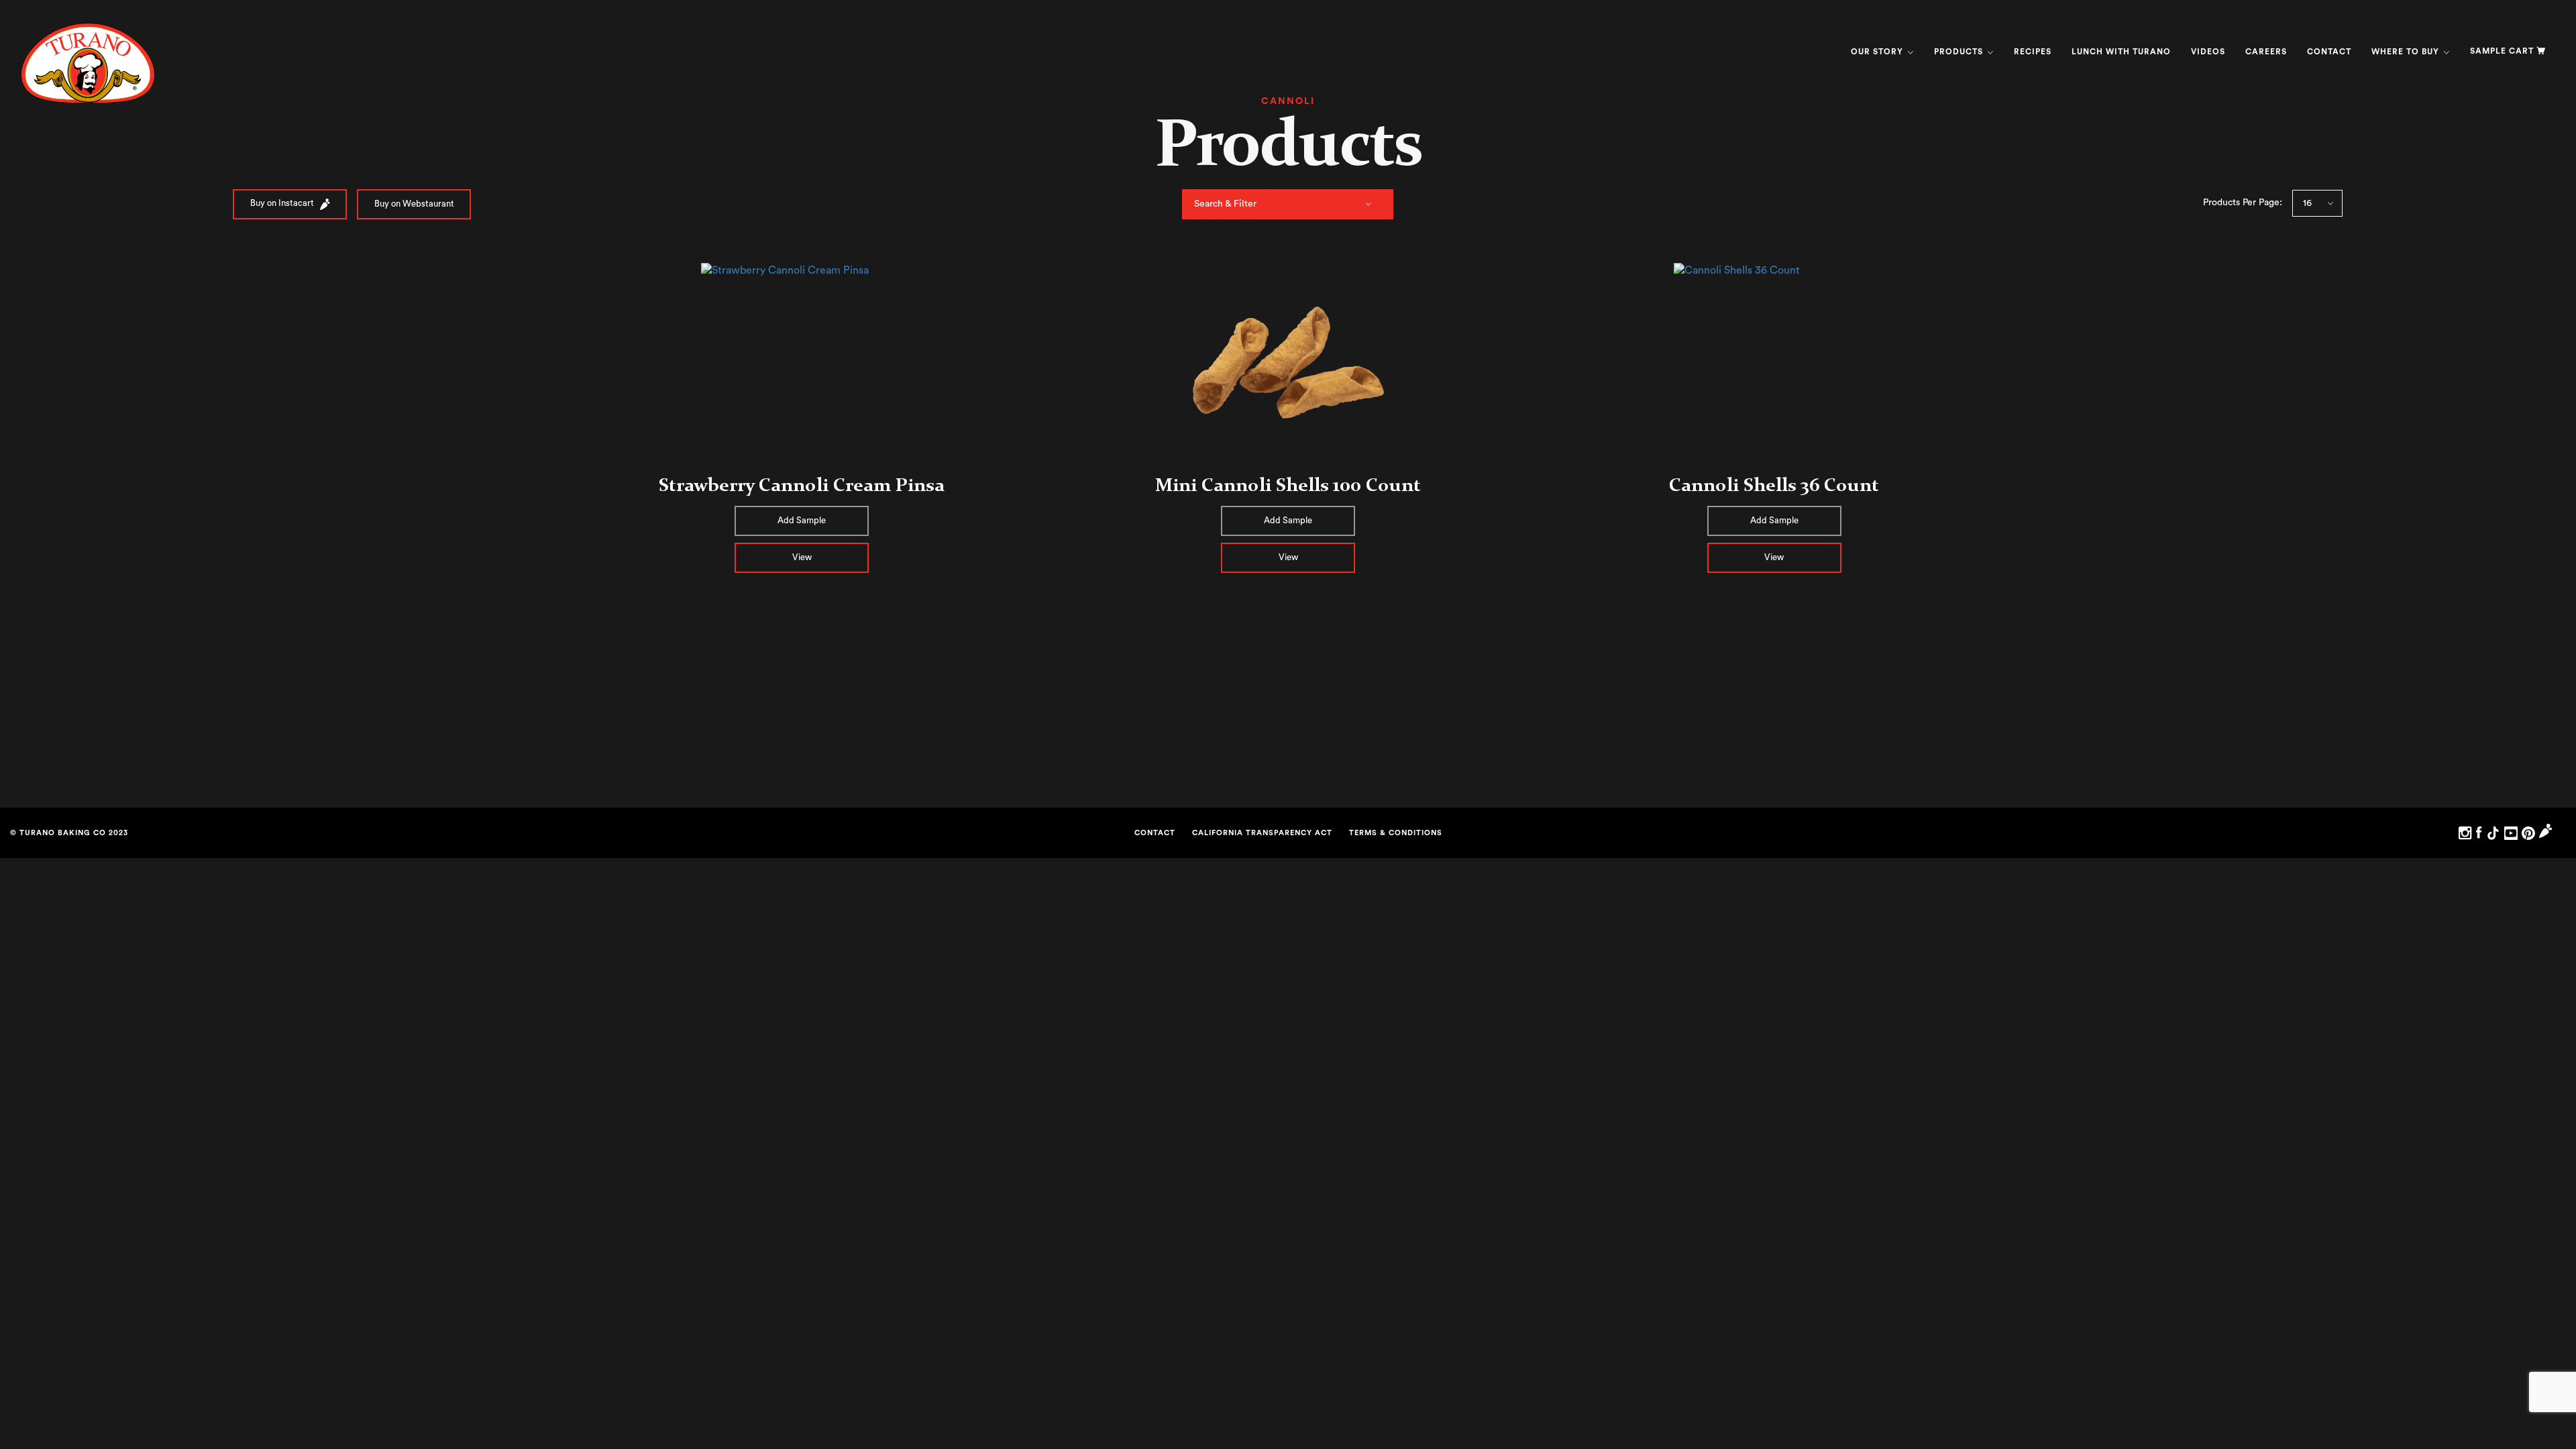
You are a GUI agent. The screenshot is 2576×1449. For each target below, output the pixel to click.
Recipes (2033, 52)
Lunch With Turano (2121, 52)
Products (1960, 52)
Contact (2329, 52)
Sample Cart (2502, 51)
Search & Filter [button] (1225, 204)
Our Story (1878, 52)
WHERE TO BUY (2407, 52)
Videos (2208, 52)
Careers (2266, 52)
